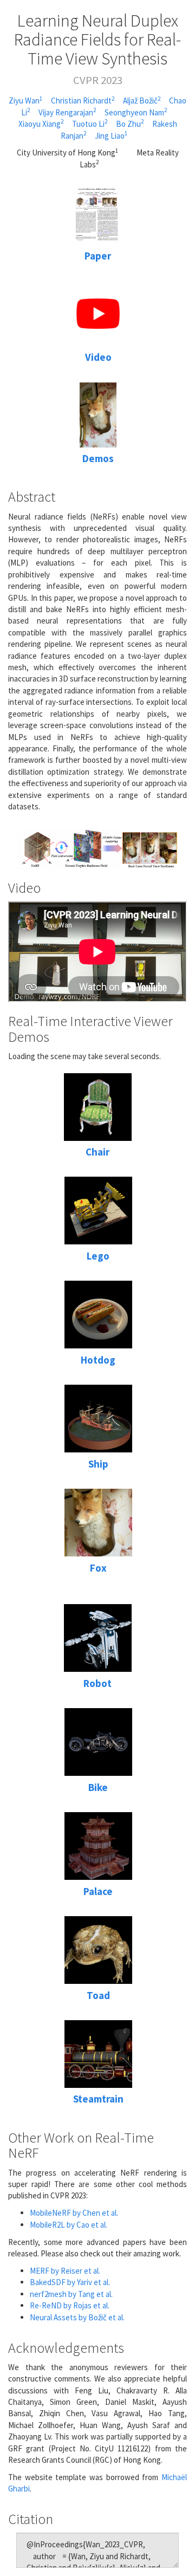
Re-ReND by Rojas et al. (70, 2305)
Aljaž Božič (142, 100)
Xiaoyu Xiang (41, 124)
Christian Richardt (83, 100)
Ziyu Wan (26, 100)
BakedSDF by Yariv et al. (70, 2282)
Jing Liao (111, 136)
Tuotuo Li (90, 124)
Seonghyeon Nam (136, 112)
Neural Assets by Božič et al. (77, 2317)
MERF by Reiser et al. (65, 2271)
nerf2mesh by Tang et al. (71, 2294)
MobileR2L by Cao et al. (69, 2225)
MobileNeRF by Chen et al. (74, 2213)
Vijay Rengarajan (67, 112)
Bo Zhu (130, 124)
